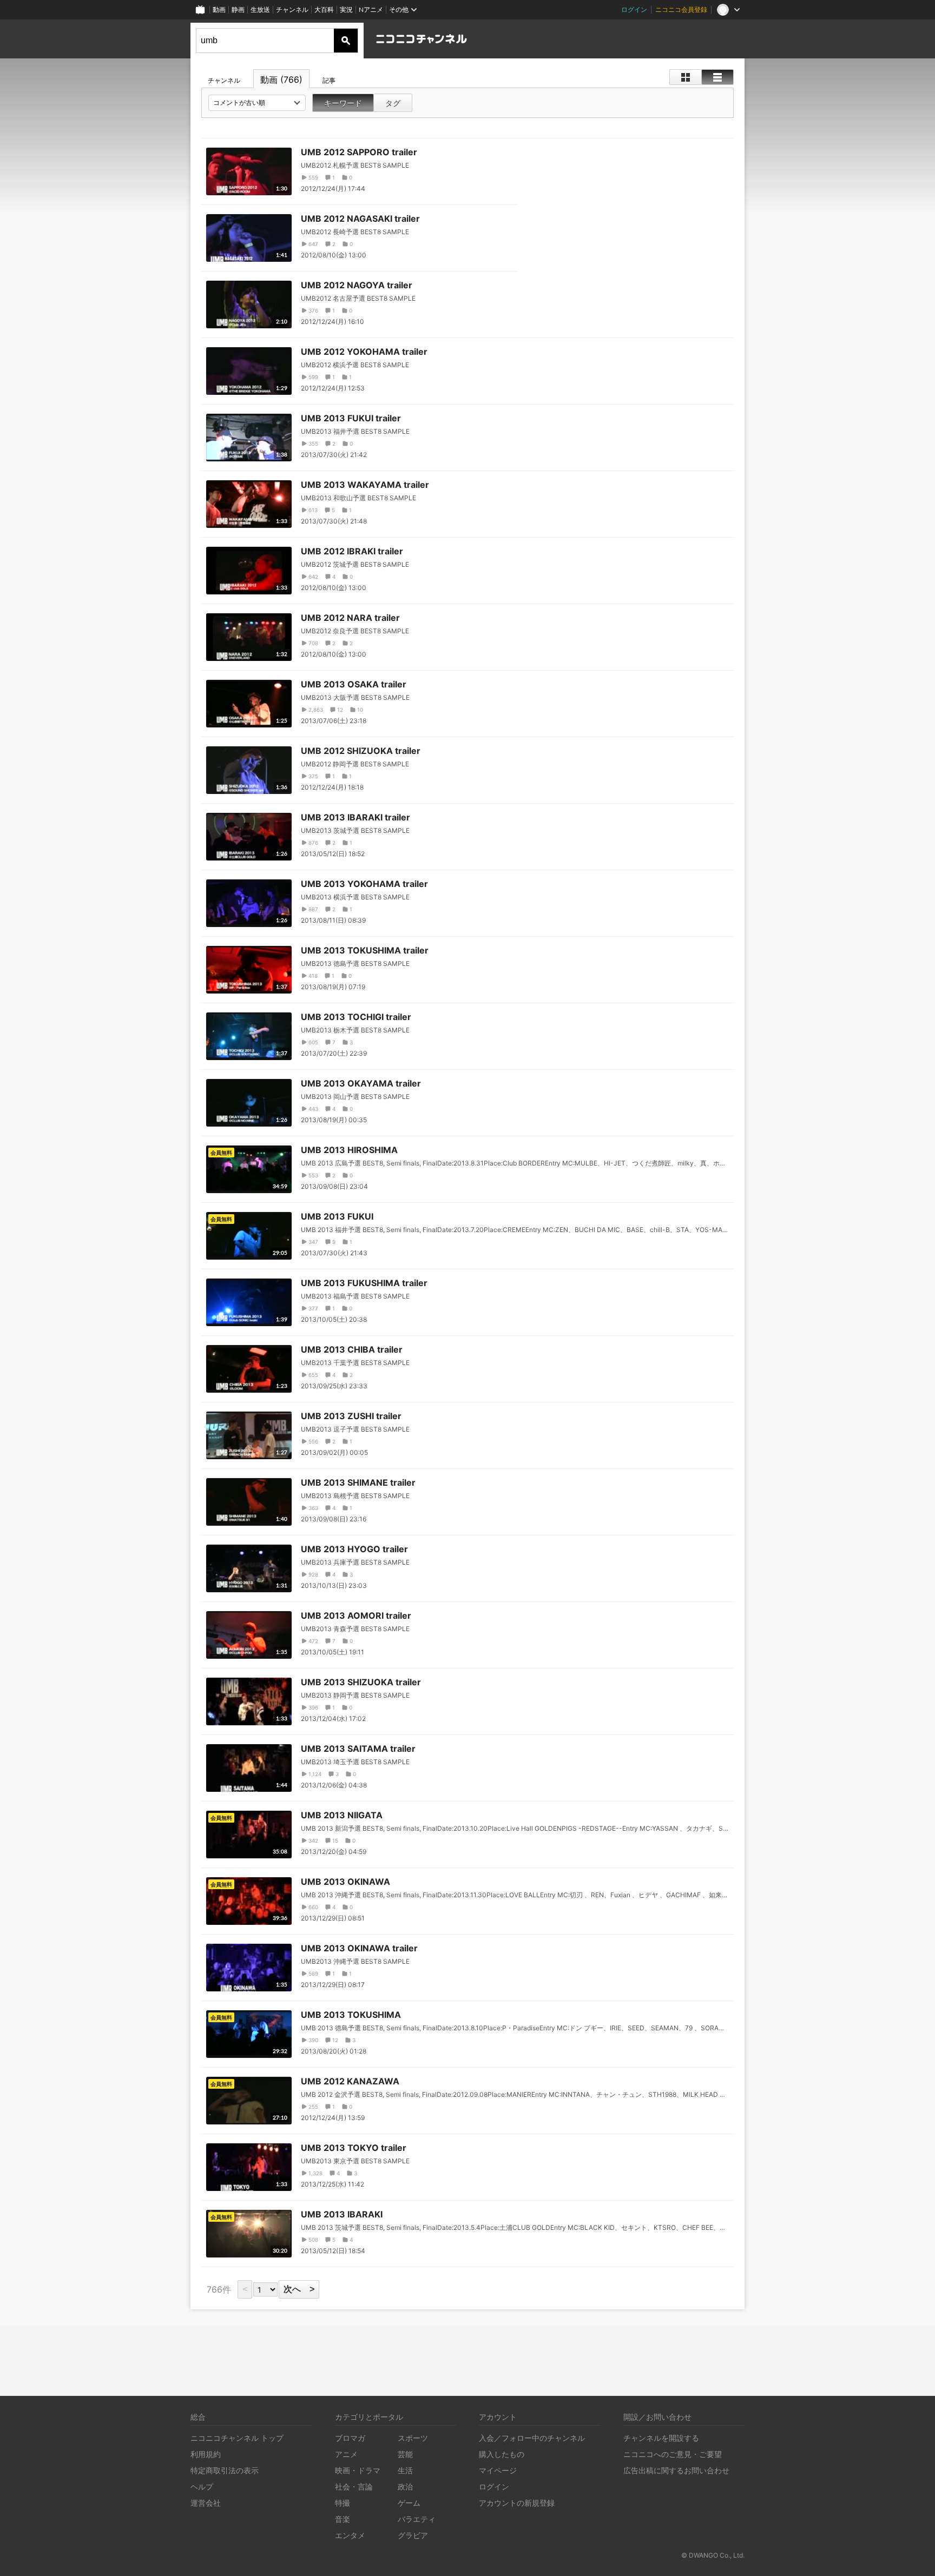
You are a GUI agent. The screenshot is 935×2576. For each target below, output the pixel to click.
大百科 (324, 9)
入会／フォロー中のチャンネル (532, 2438)
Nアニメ (371, 9)
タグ (393, 103)
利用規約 (206, 2454)
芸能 (405, 2454)
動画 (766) (281, 80)
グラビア (413, 2535)
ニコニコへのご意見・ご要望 (673, 2454)
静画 (238, 9)
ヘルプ (202, 2486)
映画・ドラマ (358, 2470)
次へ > (299, 2289)
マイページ (498, 2470)
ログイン (634, 9)
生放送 (260, 9)
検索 (346, 41)
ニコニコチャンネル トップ (237, 2438)
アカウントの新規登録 (517, 2503)
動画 (219, 9)
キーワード (343, 103)
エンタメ (350, 2535)
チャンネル (292, 9)
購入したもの (502, 2454)
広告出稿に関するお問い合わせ (676, 2470)
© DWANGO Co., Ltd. (713, 2555)
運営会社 (206, 2503)
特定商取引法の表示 (225, 2470)
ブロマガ (350, 2438)
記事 (329, 80)
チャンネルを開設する (661, 2438)
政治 (405, 2486)
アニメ (346, 2454)
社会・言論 (354, 2486)
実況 (346, 9)
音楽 (343, 2519)
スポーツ (413, 2438)
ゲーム (409, 2503)
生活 (405, 2470)
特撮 (343, 2503)
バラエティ (417, 2519)
